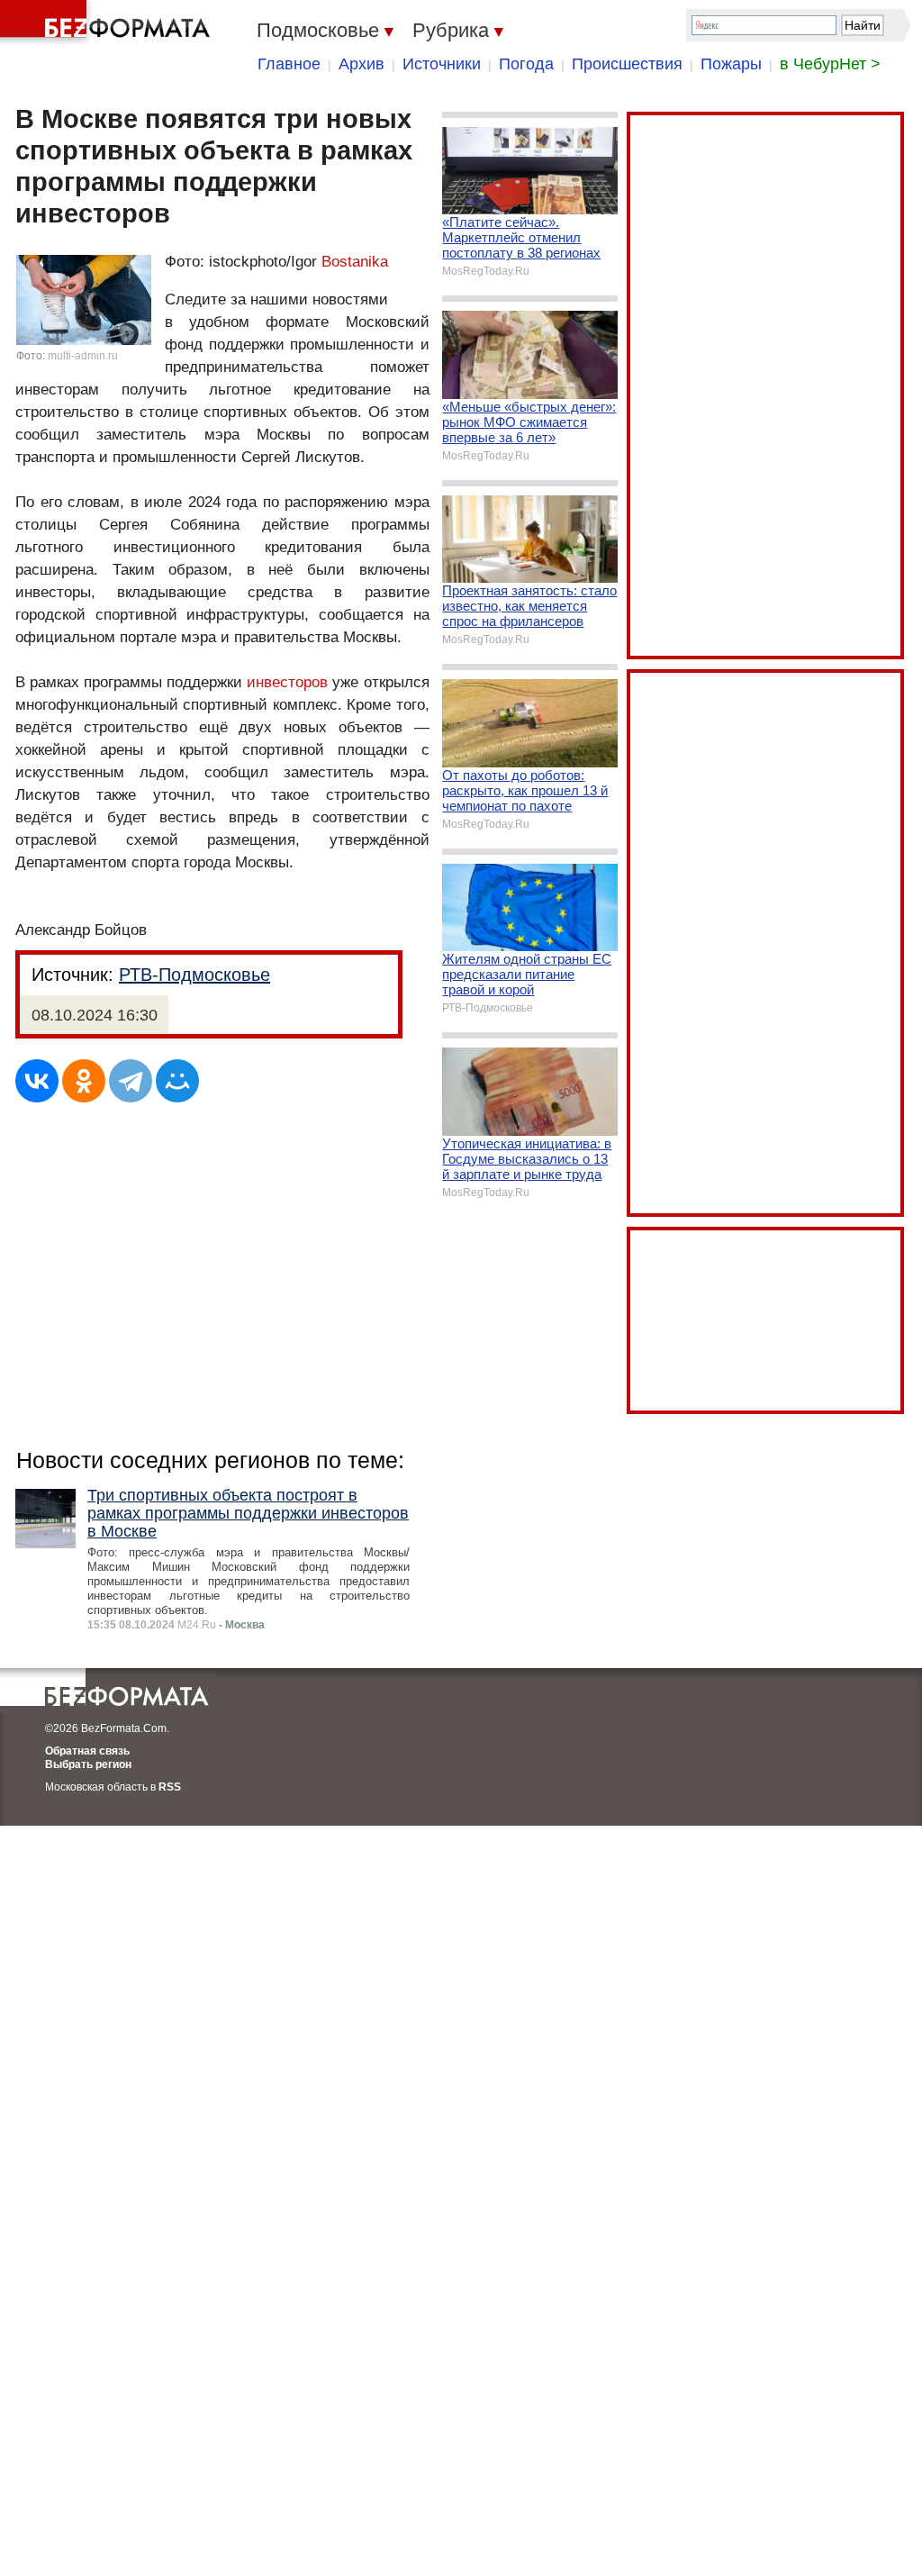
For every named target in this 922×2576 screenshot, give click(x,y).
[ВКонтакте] (37, 1081)
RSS (170, 1787)
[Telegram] (131, 1081)
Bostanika (355, 262)
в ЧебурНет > (830, 64)
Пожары (731, 64)
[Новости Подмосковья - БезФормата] (108, 23)
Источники (442, 64)
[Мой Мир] (177, 1081)
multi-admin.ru (83, 356)
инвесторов (287, 682)
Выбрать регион (88, 1764)
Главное (289, 64)
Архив (362, 64)
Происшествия (627, 64)
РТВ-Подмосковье (194, 975)
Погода (526, 64)
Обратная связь (87, 1751)
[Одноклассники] (84, 1081)
